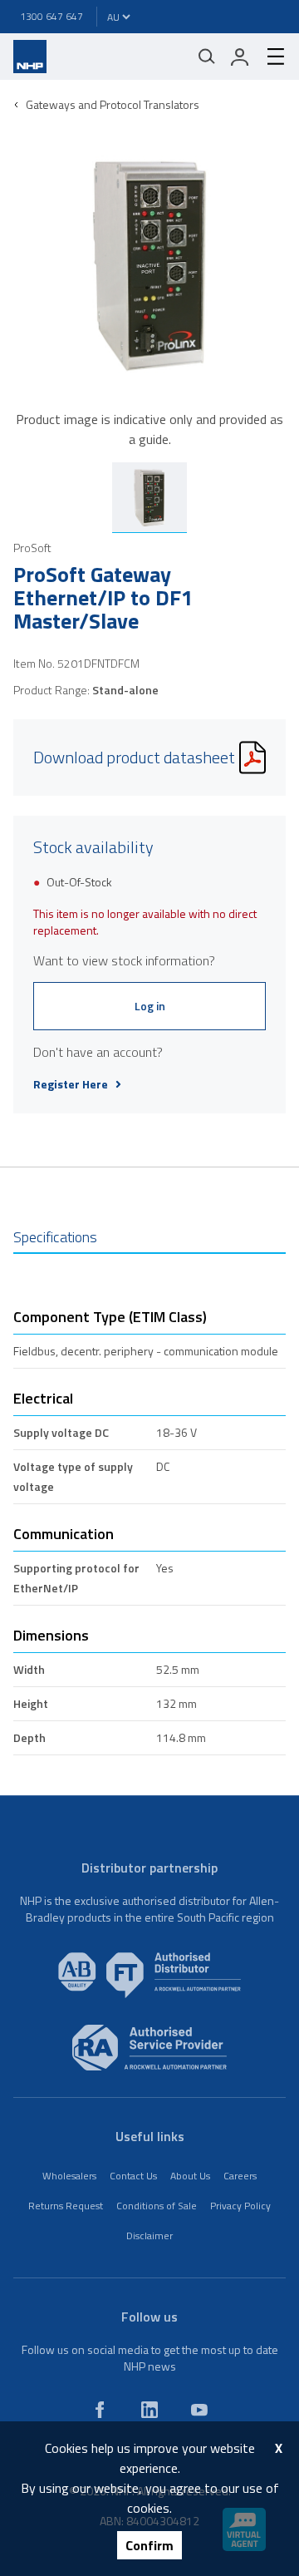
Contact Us (133, 2176)
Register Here (71, 1084)
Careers (240, 2176)
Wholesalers (69, 2176)
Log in (150, 1006)
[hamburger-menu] (269, 57)
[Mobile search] (207, 57)
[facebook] (100, 2410)
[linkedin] (149, 2410)
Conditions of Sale (157, 2206)
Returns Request (66, 2206)
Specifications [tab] (55, 1237)
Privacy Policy (240, 2206)
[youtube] (199, 2410)
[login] (240, 57)
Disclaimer (149, 2235)
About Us (190, 2176)
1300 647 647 (51, 16)
